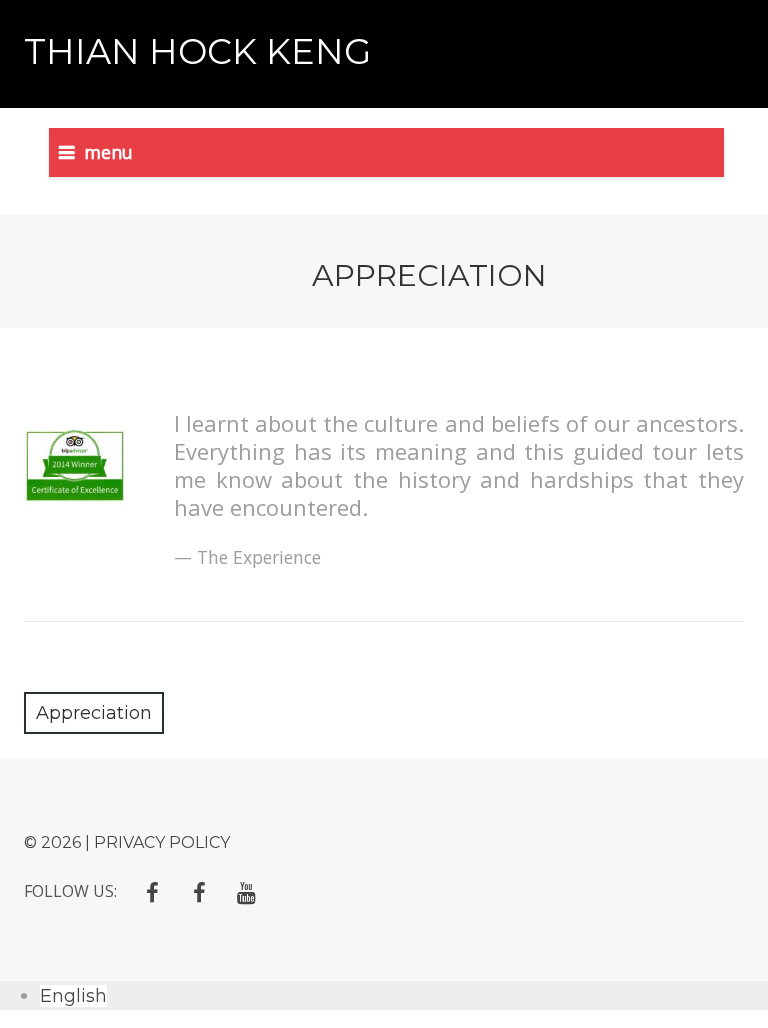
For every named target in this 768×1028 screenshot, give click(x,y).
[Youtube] (246, 893)
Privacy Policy (162, 842)
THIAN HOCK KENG (197, 51)
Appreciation (94, 713)
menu (108, 152)
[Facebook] (152, 893)
